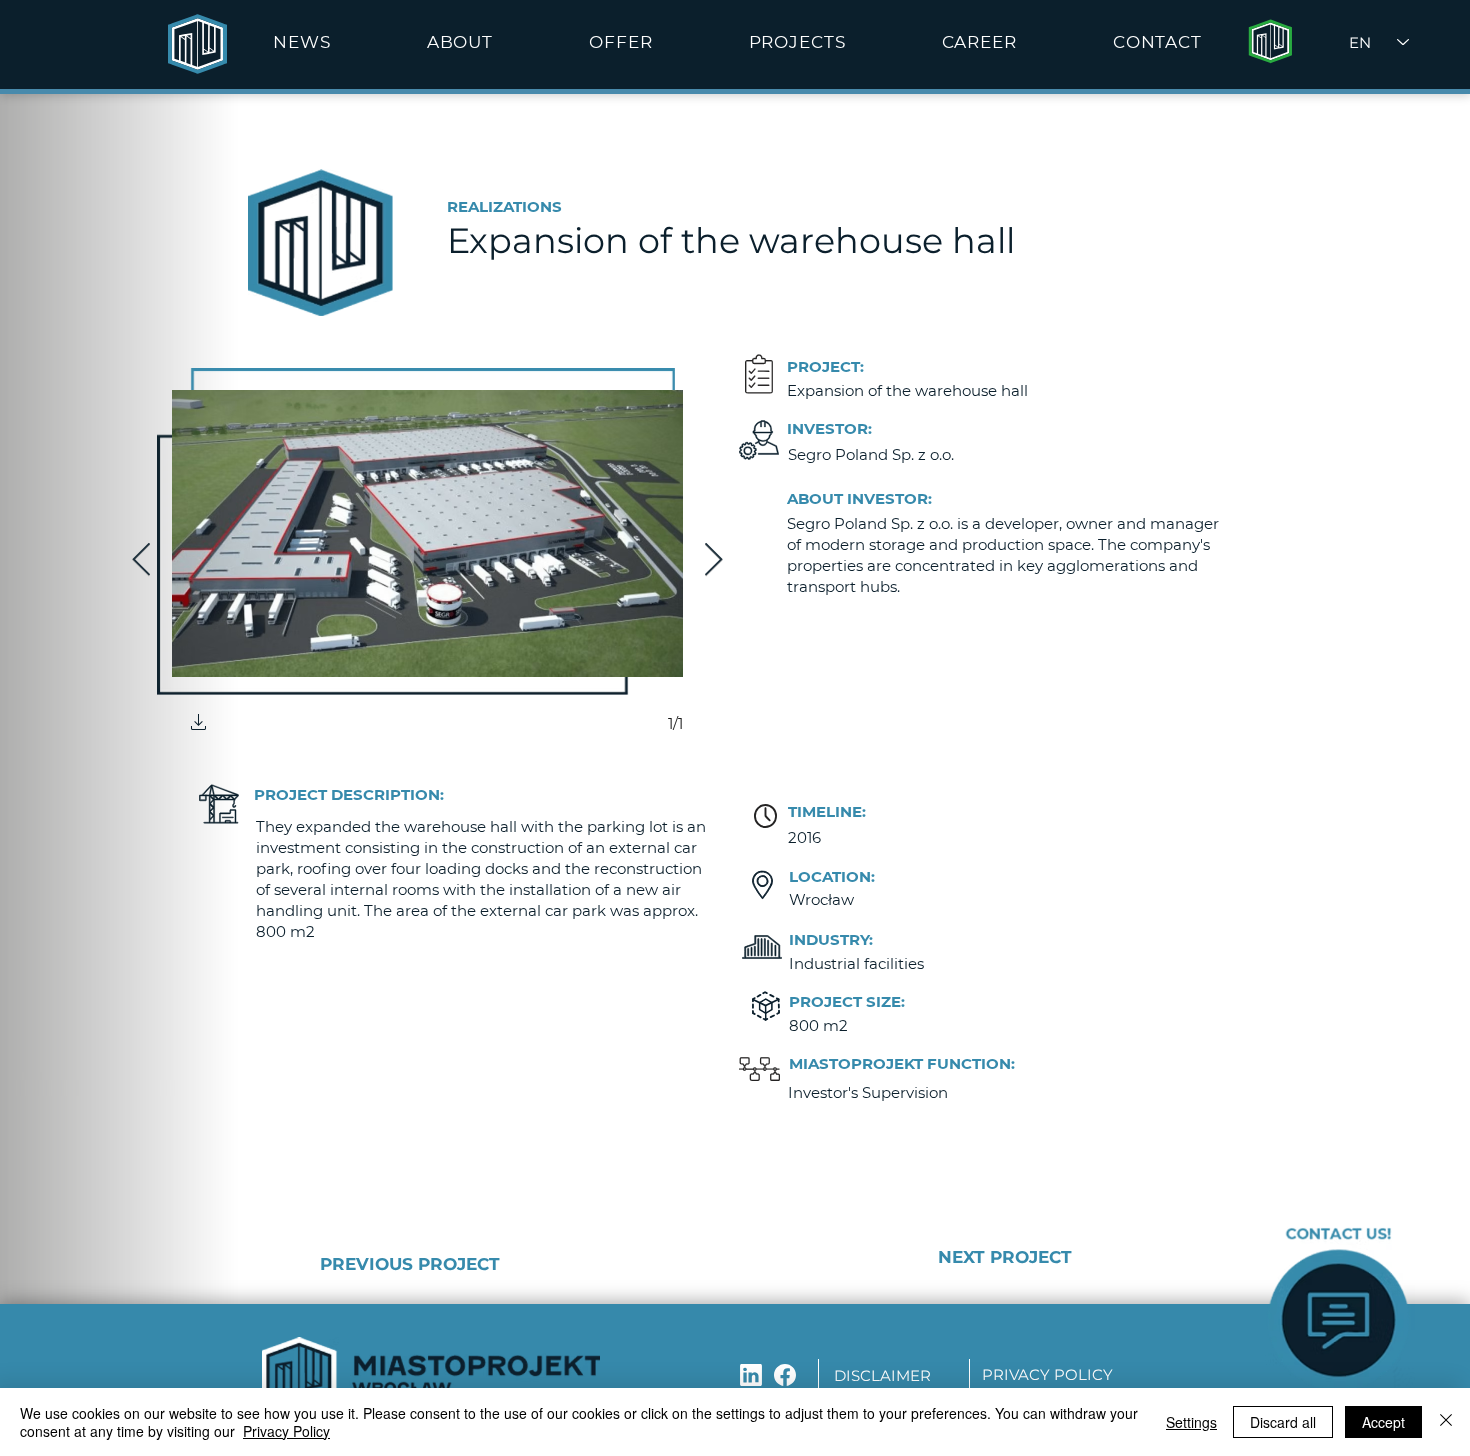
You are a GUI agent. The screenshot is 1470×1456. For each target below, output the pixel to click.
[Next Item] (713, 561)
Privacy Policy (286, 1431)
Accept (1383, 1422)
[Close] (1446, 1422)
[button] (460, 42)
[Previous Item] (141, 561)
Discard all (1283, 1422)
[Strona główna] (1270, 41)
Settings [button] (1191, 1422)
